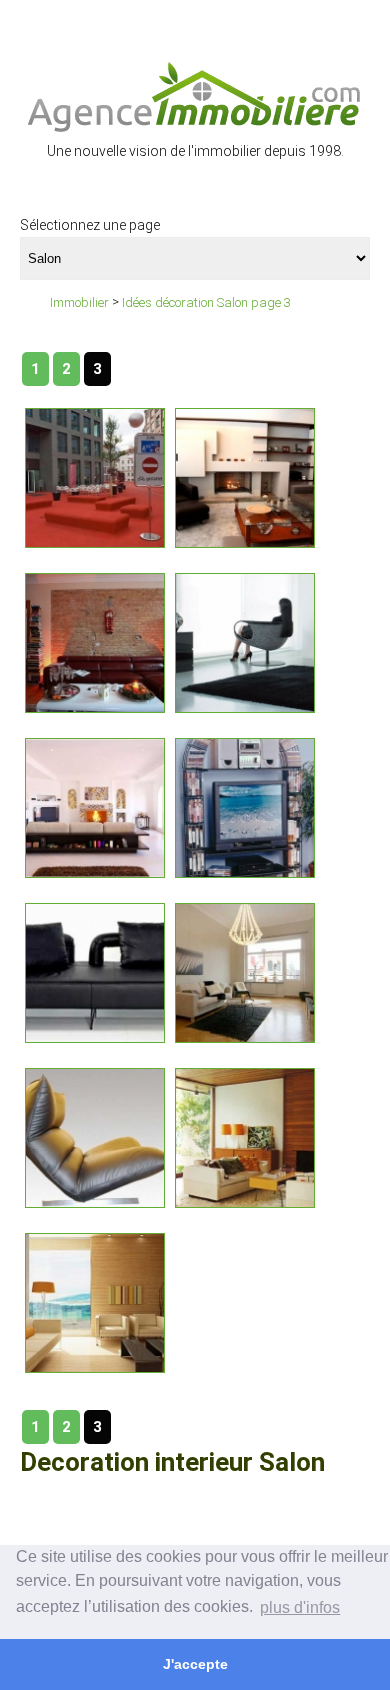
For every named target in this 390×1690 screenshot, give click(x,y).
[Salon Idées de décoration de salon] (245, 971)
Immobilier (79, 302)
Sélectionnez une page (90, 225)
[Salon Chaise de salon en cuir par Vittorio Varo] (95, 1136)
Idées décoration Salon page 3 (206, 302)
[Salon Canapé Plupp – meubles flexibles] (95, 971)
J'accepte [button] (195, 1664)
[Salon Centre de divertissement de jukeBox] (245, 806)
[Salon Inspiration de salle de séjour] (95, 1301)
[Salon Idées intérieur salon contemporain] (245, 476)
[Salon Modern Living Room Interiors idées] (95, 641)
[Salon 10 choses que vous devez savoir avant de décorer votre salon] (95, 806)
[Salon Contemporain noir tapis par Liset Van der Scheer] (245, 641)
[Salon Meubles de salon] (245, 1136)
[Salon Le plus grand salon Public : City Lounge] (95, 476)
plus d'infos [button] (300, 1607)
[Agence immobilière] (195, 96)
